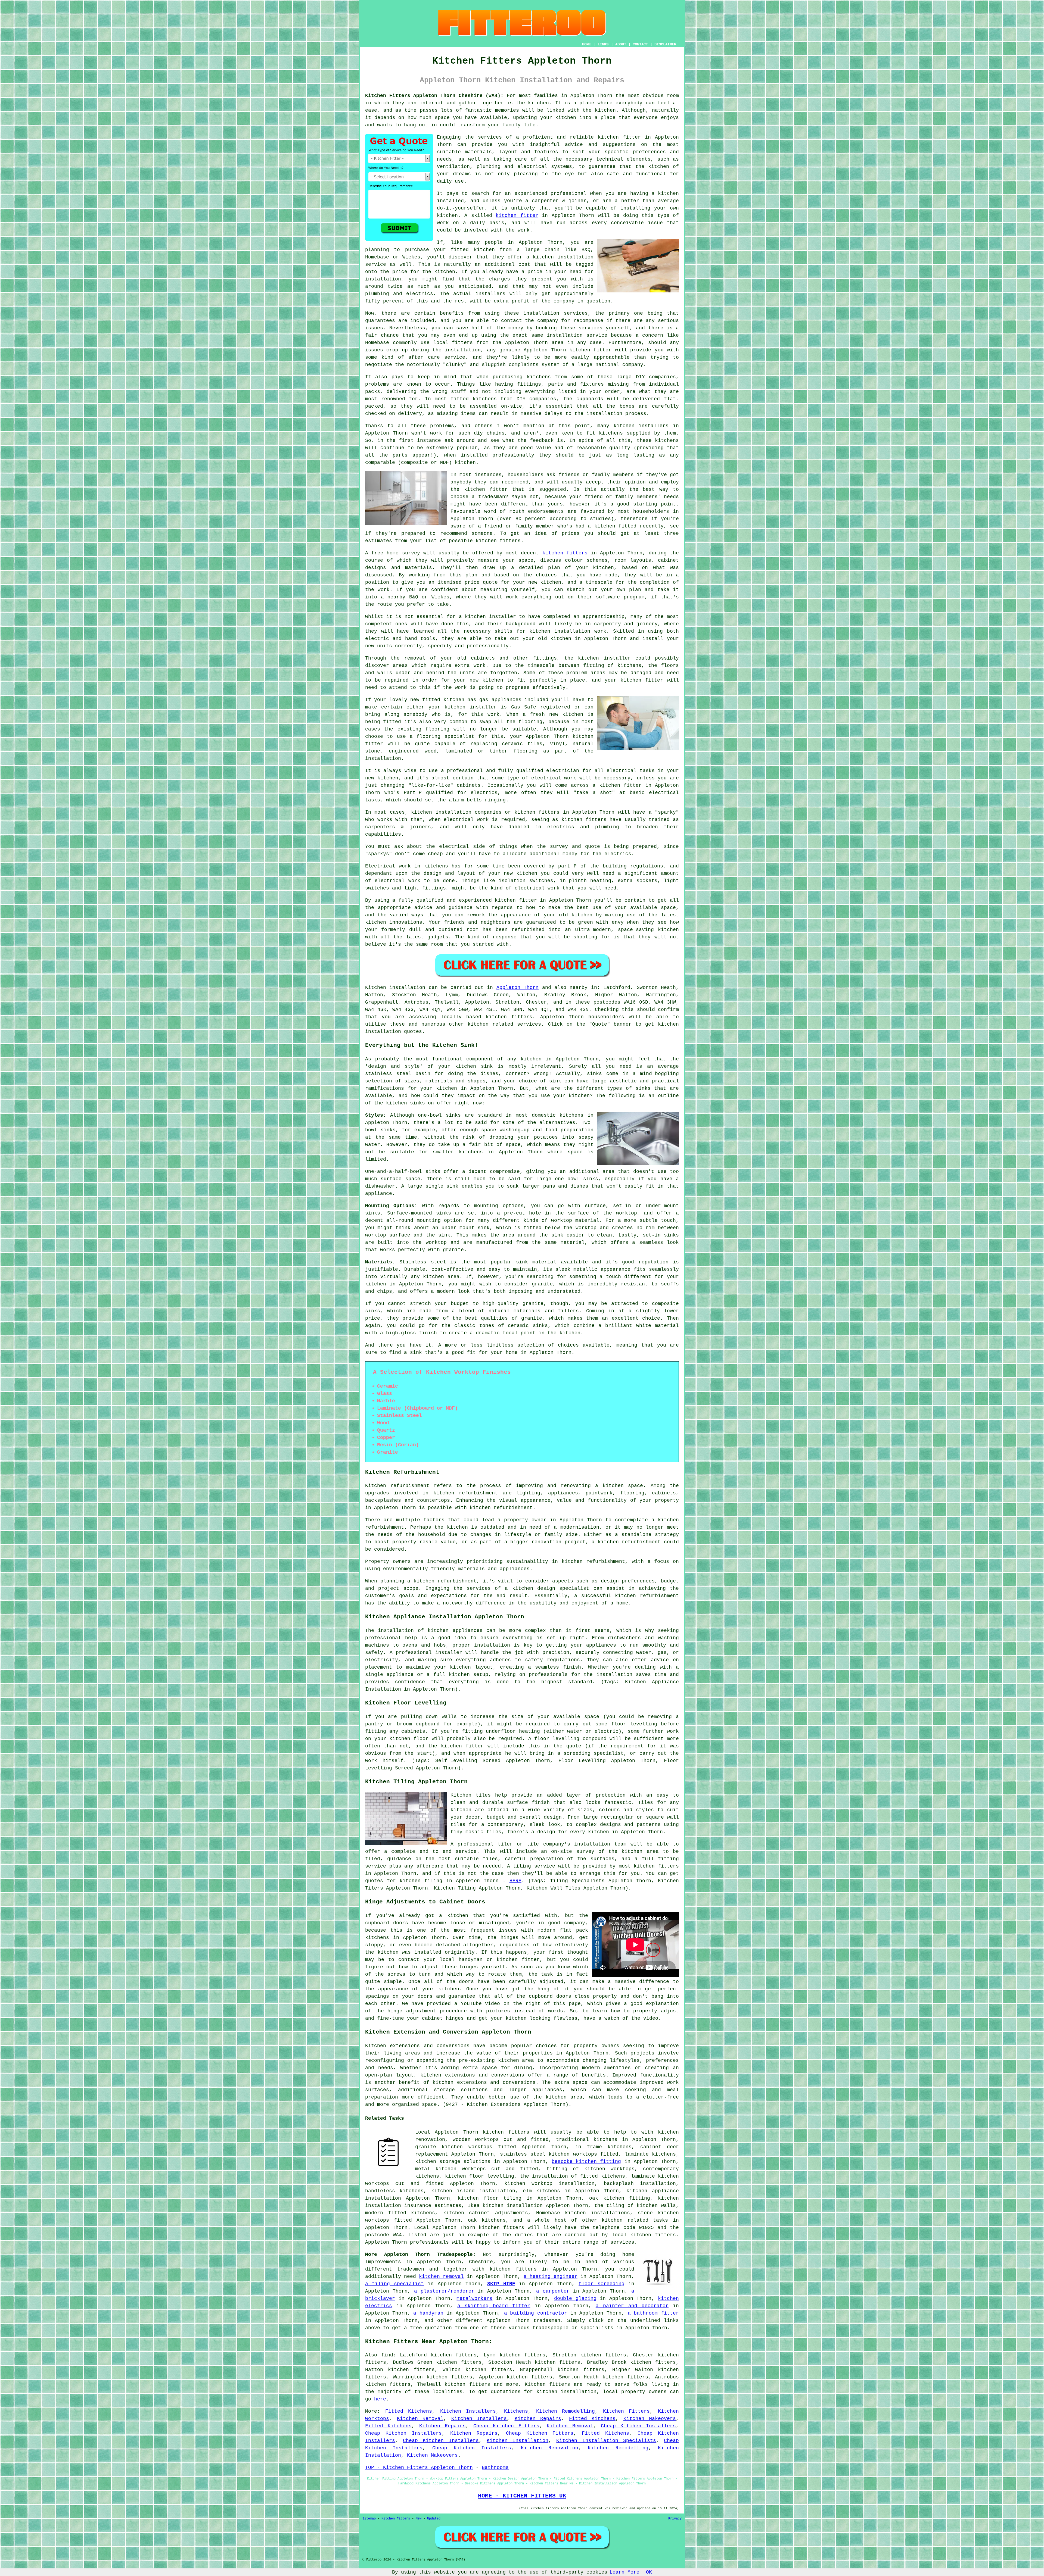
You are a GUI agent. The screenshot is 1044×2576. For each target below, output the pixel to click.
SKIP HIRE (501, 2284)
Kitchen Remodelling (566, 2411)
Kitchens (516, 2411)
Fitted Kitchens (409, 2411)
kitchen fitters (498, 541)
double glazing (575, 2299)
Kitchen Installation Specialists (606, 2441)
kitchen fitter (619, 137)
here (380, 2399)
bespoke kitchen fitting (586, 2162)
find (387, 2355)
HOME (586, 44)
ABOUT (621, 44)
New (419, 2519)
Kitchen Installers (468, 2411)
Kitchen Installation (518, 2441)
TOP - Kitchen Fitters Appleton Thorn (419, 2468)
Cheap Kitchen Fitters (506, 2426)
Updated (434, 2519)
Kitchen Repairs (538, 2419)
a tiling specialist (394, 2284)
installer (503, 617)
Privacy (675, 2519)
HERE (515, 1881)
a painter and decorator (632, 2306)
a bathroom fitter (653, 2313)
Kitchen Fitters (627, 2411)
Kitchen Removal (420, 2419)
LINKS (603, 44)
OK (649, 2572)
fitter (528, 900)
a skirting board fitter (494, 2306)
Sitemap (369, 2519)
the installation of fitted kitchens (573, 2176)
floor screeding (601, 2284)
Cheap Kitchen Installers (638, 2426)
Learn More (624, 2572)
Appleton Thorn (518, 988)
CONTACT (640, 44)
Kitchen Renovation (550, 2448)
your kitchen (558, 118)
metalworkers (474, 2299)
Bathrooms (495, 2468)
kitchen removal (441, 2277)
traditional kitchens (587, 2140)
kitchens (667, 441)
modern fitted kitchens (400, 2213)
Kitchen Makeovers (650, 2419)
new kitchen (521, 873)
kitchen (561, 639)
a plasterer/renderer (444, 2291)
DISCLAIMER (665, 44)
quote (490, 582)
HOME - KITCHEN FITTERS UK (522, 2496)
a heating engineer (551, 2277)
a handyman (428, 2313)
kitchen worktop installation (549, 2184)
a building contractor (536, 2313)
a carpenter (553, 2291)
